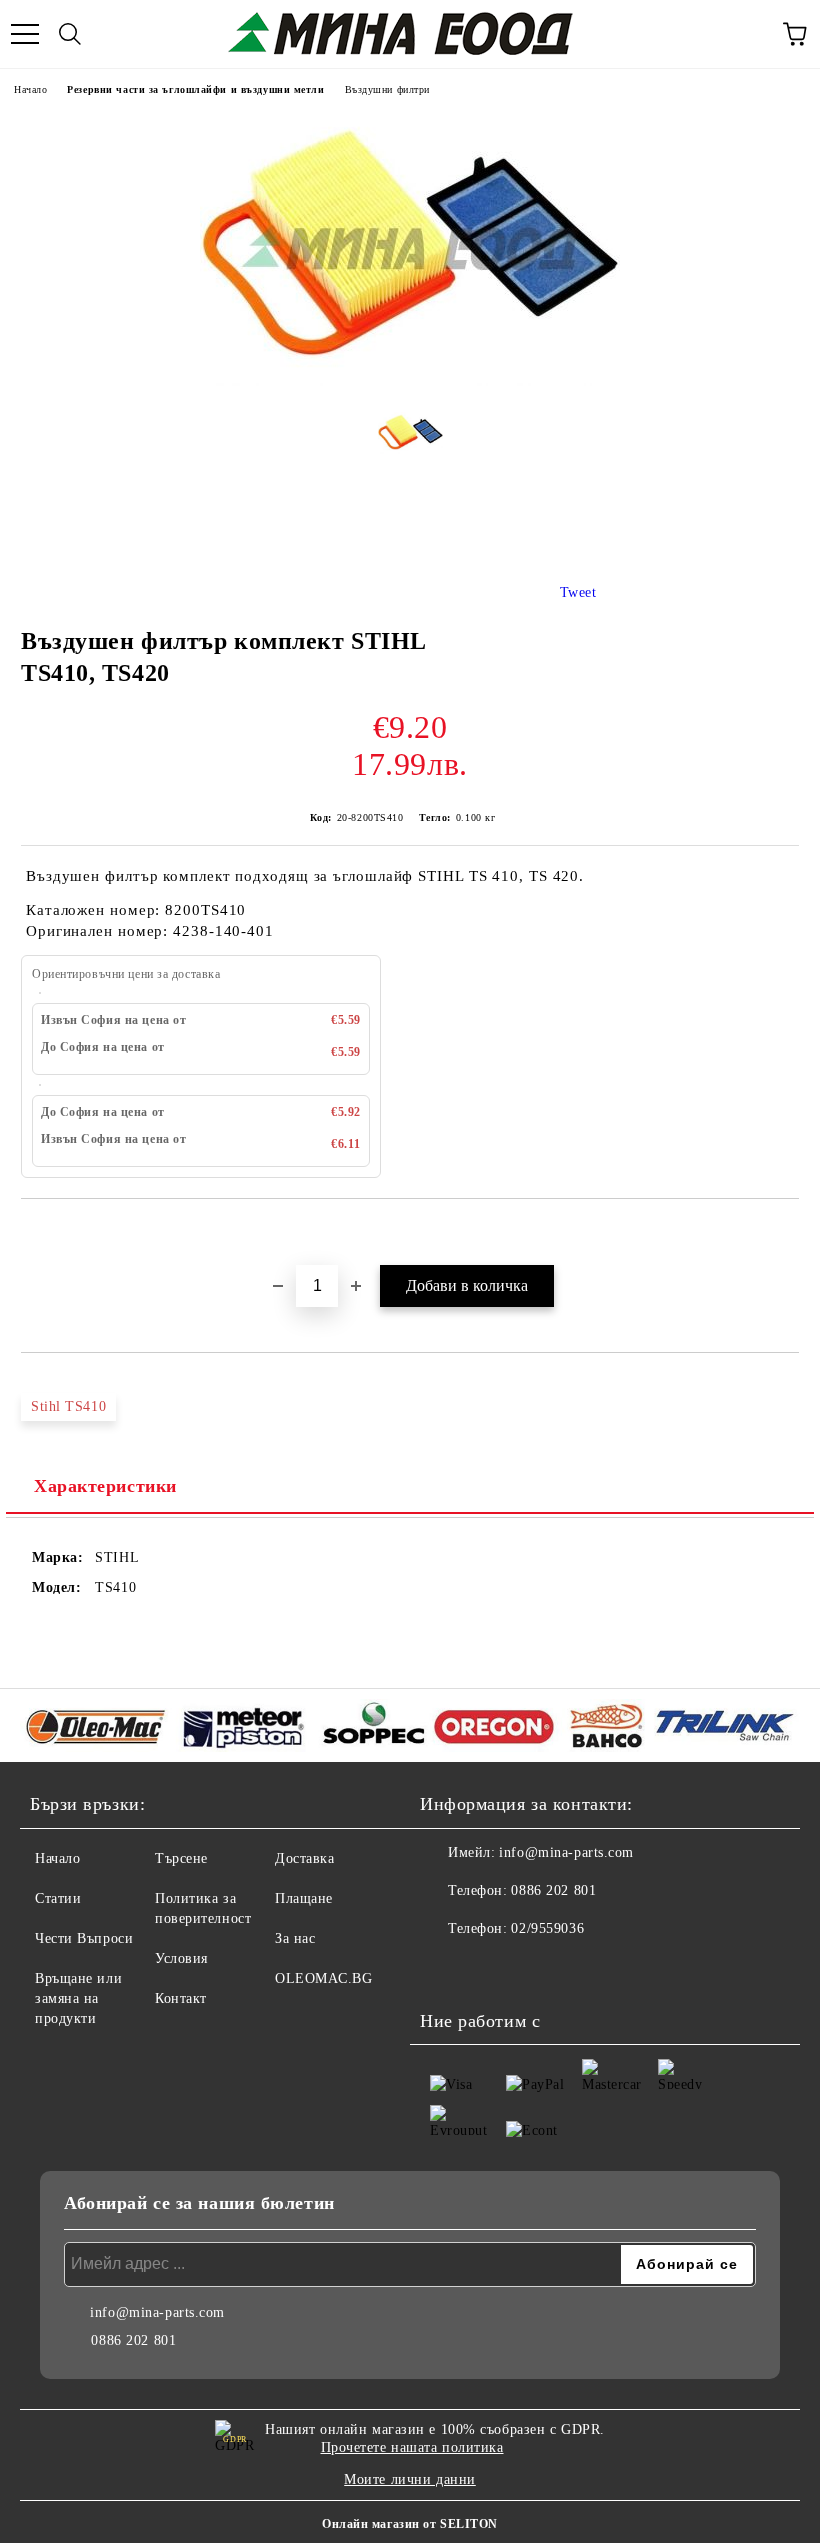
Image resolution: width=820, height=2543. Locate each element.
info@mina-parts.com (566, 1852)
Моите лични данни (410, 2479)
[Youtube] (490, 1969)
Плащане (304, 1898)
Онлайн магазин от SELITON (410, 2524)
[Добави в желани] (784, 1233)
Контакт (181, 1998)
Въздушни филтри (387, 89)
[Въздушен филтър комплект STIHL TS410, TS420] (410, 381)
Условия (181, 1958)
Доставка (304, 1858)
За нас (295, 1938)
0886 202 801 (553, 1890)
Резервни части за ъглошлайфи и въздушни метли (195, 89)
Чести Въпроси (84, 1938)
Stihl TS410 (68, 1406)
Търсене (181, 1858)
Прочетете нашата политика (412, 2447)
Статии (58, 1898)
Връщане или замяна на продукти (78, 1998)
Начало (30, 89)
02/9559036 (547, 1928)
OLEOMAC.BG (324, 1978)
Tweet (578, 592)
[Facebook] (446, 1969)
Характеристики (105, 1486)
